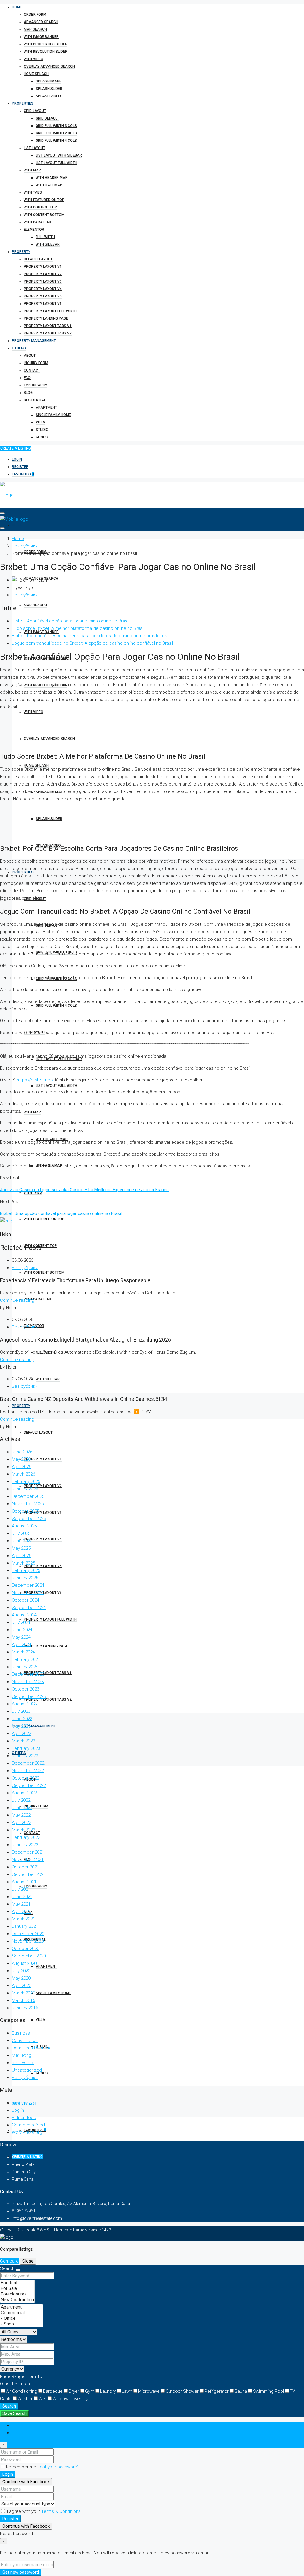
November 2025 (28, 1504)
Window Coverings (71, 2399)
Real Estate (23, 2063)
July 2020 (21, 1971)
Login (17, 459)
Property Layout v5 (43, 296)
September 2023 (29, 1696)
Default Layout (38, 259)
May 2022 (21, 1815)
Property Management (34, 341)
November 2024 (28, 1593)
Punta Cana (23, 2179)
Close (28, 2261)
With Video (34, 59)
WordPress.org (27, 2132)
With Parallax (38, 222)
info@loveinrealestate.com (37, 2218)
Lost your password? (58, 2467)
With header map (52, 178)
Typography (35, 385)
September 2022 (29, 1785)
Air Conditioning (22, 2391)
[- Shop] (22, 2324)
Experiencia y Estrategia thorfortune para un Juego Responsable (75, 1280)
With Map (32, 170)
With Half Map (49, 185)
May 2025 (21, 1548)
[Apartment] (22, 2307)
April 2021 (22, 1911)
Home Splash (36, 74)
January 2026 (25, 1489)
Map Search (35, 29)
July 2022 (21, 1800)
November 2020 (28, 1941)
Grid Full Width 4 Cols (56, 141)
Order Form (35, 15)
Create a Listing (16, 448)
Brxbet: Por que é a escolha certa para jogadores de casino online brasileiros (90, 636)
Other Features (15, 2384)
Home (17, 7)
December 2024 (28, 1585)
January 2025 (25, 1578)
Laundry (108, 2391)
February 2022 (26, 1837)
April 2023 (22, 1734)
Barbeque (53, 2391)
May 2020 (21, 1978)
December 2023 (28, 1674)
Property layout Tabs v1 (48, 326)
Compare (9, 2261)
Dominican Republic (32, 2048)
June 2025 (22, 1541)
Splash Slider (49, 89)
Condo (42, 437)
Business (21, 2033)
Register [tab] (20, 2433)
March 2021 (23, 1919)
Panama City (24, 2172)
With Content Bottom (44, 215)
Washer (25, 2399)
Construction (25, 2040)
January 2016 (25, 2008)
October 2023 (26, 1689)
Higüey (18, 2157)
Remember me (22, 2467)
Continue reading (17, 1300)
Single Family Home (53, 415)
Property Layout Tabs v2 (48, 333)
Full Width (45, 237)
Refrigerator (217, 2391)
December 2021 (28, 1852)
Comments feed (28, 2125)
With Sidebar (48, 244)
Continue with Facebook (26, 2482)
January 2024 (25, 1667)
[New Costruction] (17, 2300)
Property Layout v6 (43, 304)
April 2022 (22, 1823)
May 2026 (21, 1459)
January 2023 (25, 1756)
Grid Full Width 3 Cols (56, 126)
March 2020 (23, 1993)
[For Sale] (17, 2289)
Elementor (34, 230)
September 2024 (29, 1608)
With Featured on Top (44, 200)
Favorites (23, 474)
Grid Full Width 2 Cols (56, 133)
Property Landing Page (46, 318)
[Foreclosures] (17, 2294)
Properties (23, 103)
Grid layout (35, 111)
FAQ (27, 378)
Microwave (149, 2391)
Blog (28, 393)
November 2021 (28, 1860)
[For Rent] (17, 2283)
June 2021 (22, 1897)
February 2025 (26, 1570)
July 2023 (21, 1711)
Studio (42, 430)
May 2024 (21, 1637)
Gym (90, 2391)
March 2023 (23, 1741)
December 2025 (28, 1496)
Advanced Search (41, 22)
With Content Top (40, 207)
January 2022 (25, 1845)
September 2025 (29, 1519)
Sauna (241, 2391)
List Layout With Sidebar (59, 155)
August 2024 (24, 1615)
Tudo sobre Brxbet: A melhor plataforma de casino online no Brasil (78, 628)
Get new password (21, 2572)
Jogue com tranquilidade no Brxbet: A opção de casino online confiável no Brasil (92, 643)
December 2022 (28, 1763)
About (30, 356)
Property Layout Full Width (50, 311)
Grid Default (47, 118)
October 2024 (26, 1600)
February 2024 (26, 1659)
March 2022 (23, 1830)
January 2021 (25, 1926)
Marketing (22, 2055)
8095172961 (24, 2211)
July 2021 (21, 1889)
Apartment (46, 407)
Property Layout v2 (43, 274)
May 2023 (21, 1726)
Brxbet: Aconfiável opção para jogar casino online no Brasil (71, 621)
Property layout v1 (43, 267)
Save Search (15, 2413)
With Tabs (33, 192)
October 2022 (26, 1778)
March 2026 (23, 1474)
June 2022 (22, 1808)
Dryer (74, 2391)
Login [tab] (17, 2425)
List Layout (34, 148)
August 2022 (24, 1793)
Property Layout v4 (43, 289)
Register (20, 467)
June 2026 (22, 1452)
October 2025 (26, 1511)
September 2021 (29, 1874)
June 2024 (22, 1630)
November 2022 (28, 1771)
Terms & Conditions (61, 2511)
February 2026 (26, 1481)
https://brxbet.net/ (35, 1080)
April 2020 (22, 1986)
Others (19, 348)
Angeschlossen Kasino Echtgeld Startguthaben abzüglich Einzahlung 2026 (85, 1340)
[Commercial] (22, 2313)
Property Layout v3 (43, 281)
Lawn (127, 2391)
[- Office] (22, 2318)
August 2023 (24, 1704)
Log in (18, 2110)
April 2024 (22, 1645)
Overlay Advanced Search (49, 66)
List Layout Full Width (56, 163)
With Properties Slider (46, 44)
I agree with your (43, 2511)
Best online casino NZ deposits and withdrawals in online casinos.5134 (84, 1399)
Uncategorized (27, 2070)
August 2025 (24, 1526)
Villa (40, 422)
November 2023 (28, 1682)
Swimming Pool (268, 2391)
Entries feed (24, 2118)
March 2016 (23, 2000)
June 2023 (22, 1719)
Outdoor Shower (182, 2391)
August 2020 (24, 1963)
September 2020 (29, 1956)
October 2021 (26, 1867)
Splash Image (49, 81)
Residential (35, 400)
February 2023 (26, 1748)
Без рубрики (25, 546)
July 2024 (21, 1622)
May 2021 (21, 1904)
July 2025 (21, 1533)
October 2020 (26, 1949)
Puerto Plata (23, 2164)
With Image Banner (41, 37)
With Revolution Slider (46, 52)
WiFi (43, 2399)
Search (9, 2406)
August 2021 (24, 1882)
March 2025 (23, 1563)
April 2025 (22, 1556)
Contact (32, 370)
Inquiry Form (36, 363)
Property (21, 252)
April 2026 (22, 1467)
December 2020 (28, 1934)
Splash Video (48, 96)
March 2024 (23, 1652)
